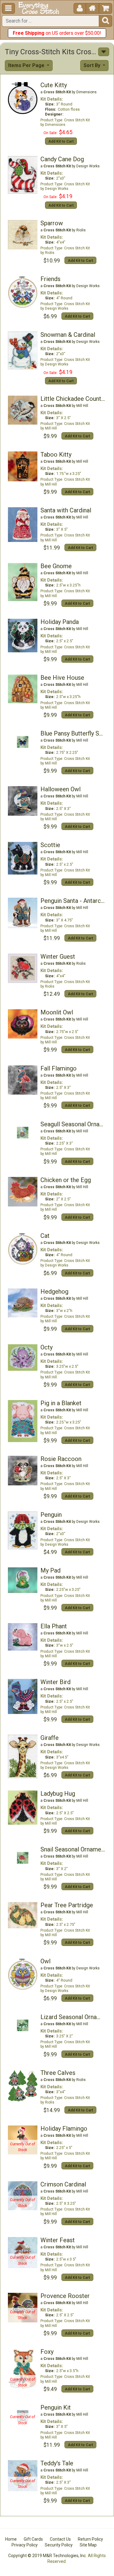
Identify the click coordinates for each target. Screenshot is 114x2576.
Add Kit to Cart (61, 141)
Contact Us (60, 2539)
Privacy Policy (25, 2545)
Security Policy (59, 2545)
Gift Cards (33, 2539)
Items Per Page (27, 65)
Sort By (93, 65)
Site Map (88, 2545)
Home (11, 2539)
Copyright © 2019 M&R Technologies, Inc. (47, 2556)
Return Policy (90, 2539)
